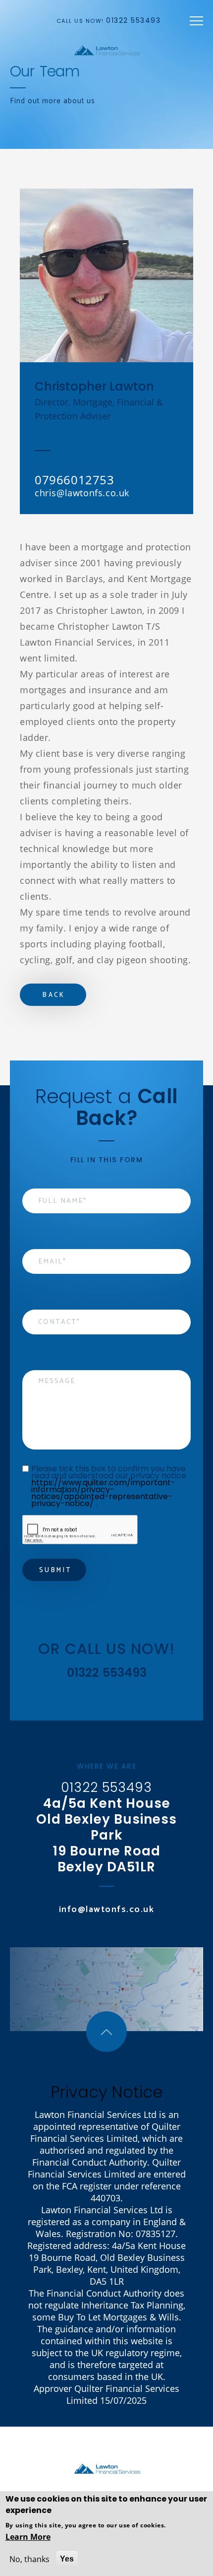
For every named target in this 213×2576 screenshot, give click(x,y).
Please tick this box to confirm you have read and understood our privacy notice (110, 1486)
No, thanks (29, 2559)
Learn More (28, 2537)
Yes (67, 2559)
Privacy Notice (107, 2092)
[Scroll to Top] (106, 2032)
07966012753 (75, 480)
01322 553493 (133, 20)
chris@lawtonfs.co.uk (82, 493)
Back (54, 995)
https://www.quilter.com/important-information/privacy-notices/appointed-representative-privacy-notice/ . (103, 1493)
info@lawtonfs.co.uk (107, 1910)
